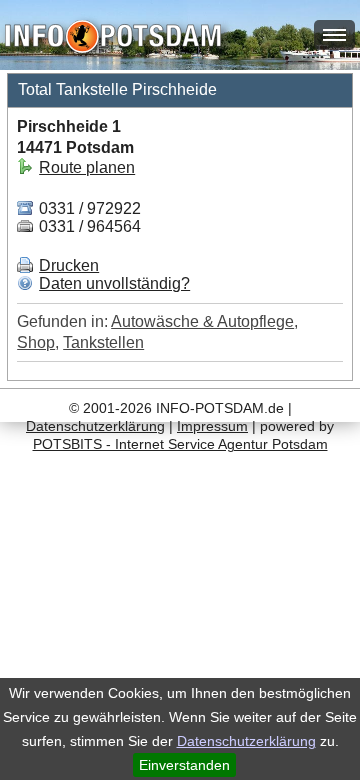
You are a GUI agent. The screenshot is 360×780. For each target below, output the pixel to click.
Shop (36, 342)
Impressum (212, 426)
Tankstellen (103, 342)
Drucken (69, 265)
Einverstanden (184, 765)
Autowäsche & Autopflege (202, 321)
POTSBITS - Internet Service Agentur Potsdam (180, 444)
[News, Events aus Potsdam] (113, 38)
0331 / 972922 (88, 208)
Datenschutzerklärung (246, 741)
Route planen (87, 167)
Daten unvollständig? (114, 283)
